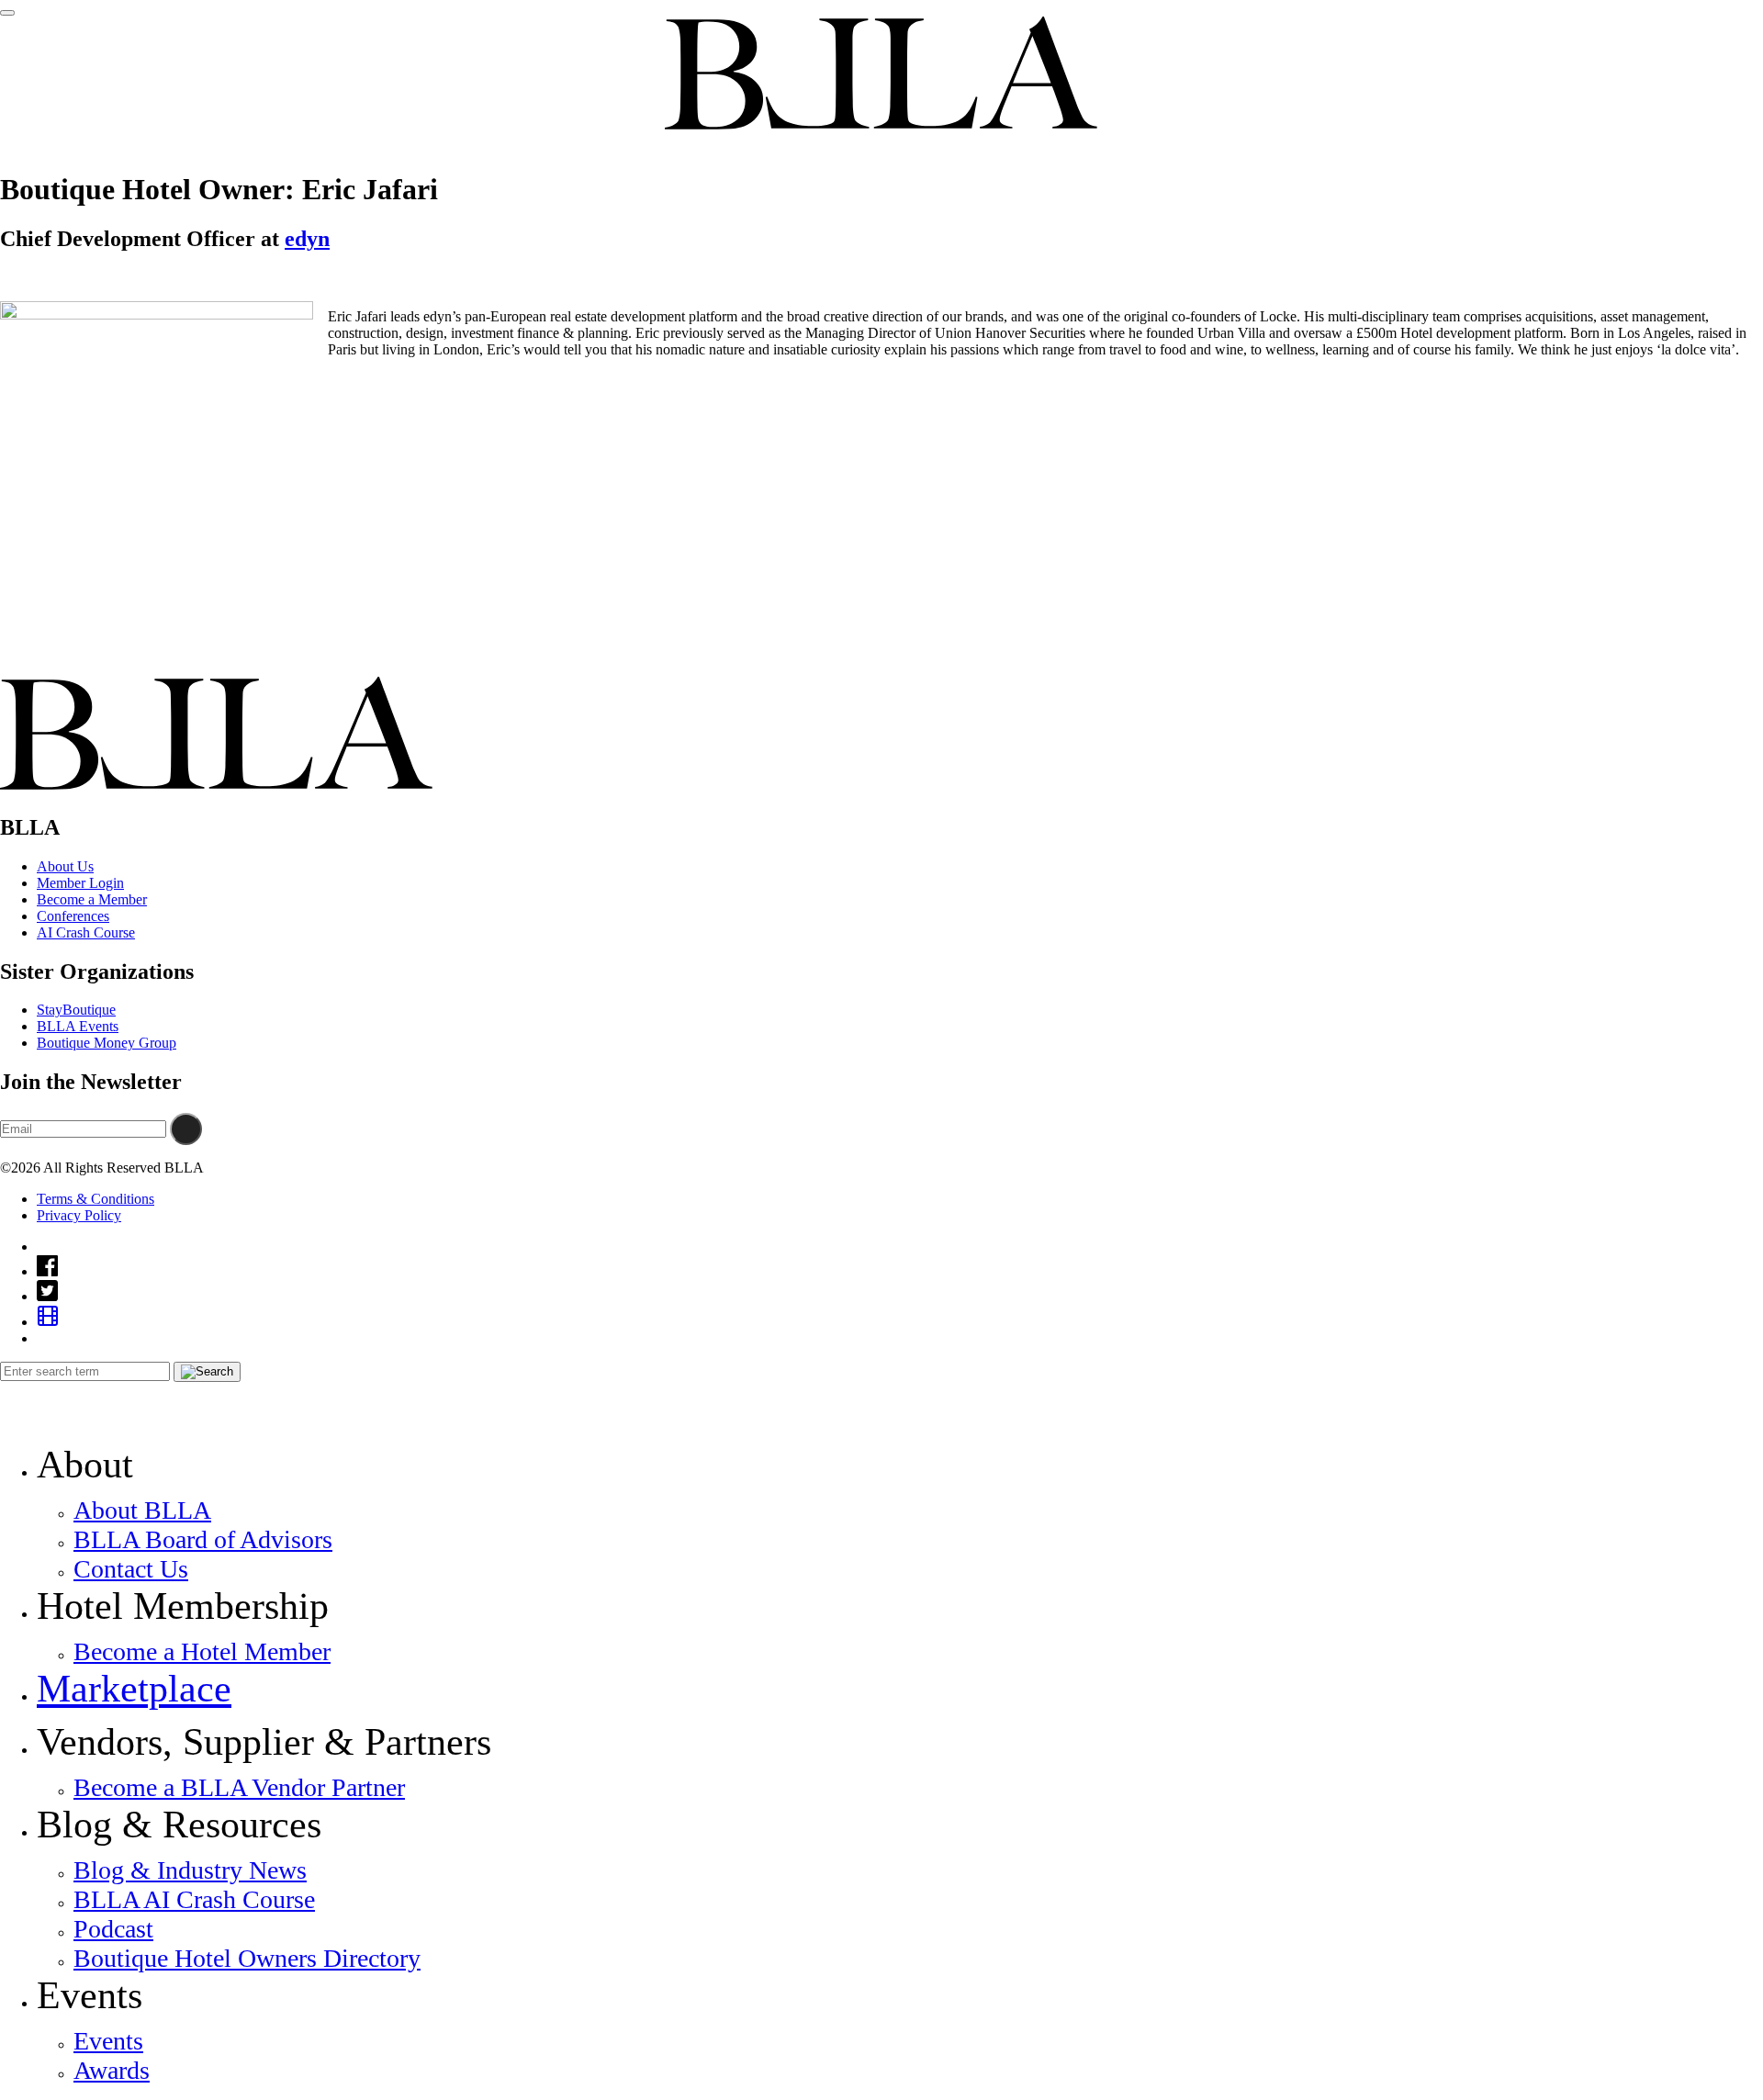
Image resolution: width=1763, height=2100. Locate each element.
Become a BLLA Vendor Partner (239, 1787)
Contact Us (131, 1569)
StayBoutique (76, 1010)
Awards (112, 2070)
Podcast (113, 1929)
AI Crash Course (86, 932)
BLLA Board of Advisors (203, 1539)
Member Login (80, 883)
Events (108, 2041)
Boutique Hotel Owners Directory (247, 1958)
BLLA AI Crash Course (194, 1899)
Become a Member (92, 899)
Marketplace (134, 1689)
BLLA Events (78, 1026)
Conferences (73, 916)
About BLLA (142, 1510)
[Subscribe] (186, 1129)
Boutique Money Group (107, 1043)
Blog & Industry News (190, 1870)
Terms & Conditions (95, 1199)
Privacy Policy (79, 1215)
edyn (307, 239)
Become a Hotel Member (202, 1651)
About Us (65, 866)
